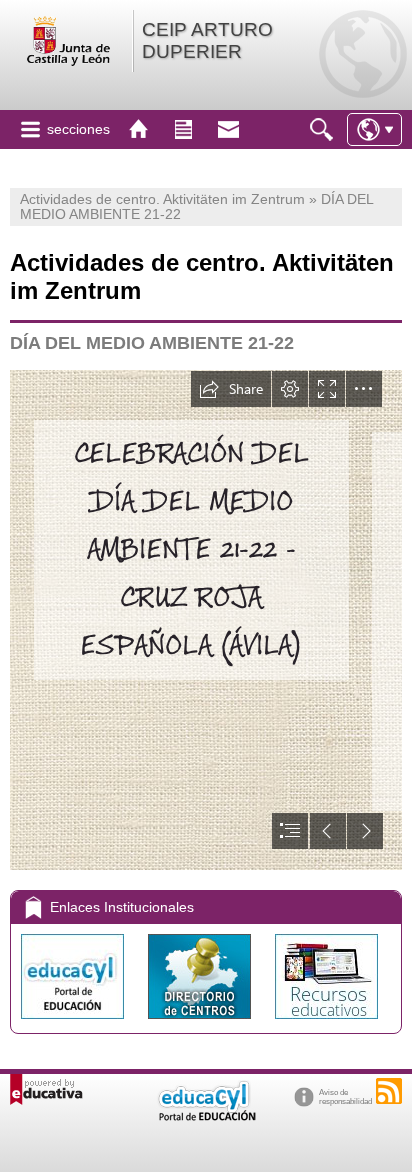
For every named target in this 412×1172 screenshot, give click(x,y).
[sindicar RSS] (389, 1091)
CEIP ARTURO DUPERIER (207, 40)
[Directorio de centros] (201, 1023)
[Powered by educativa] (46, 1089)
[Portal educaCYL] (74, 1023)
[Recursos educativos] (326, 1023)
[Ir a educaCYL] (206, 1116)
